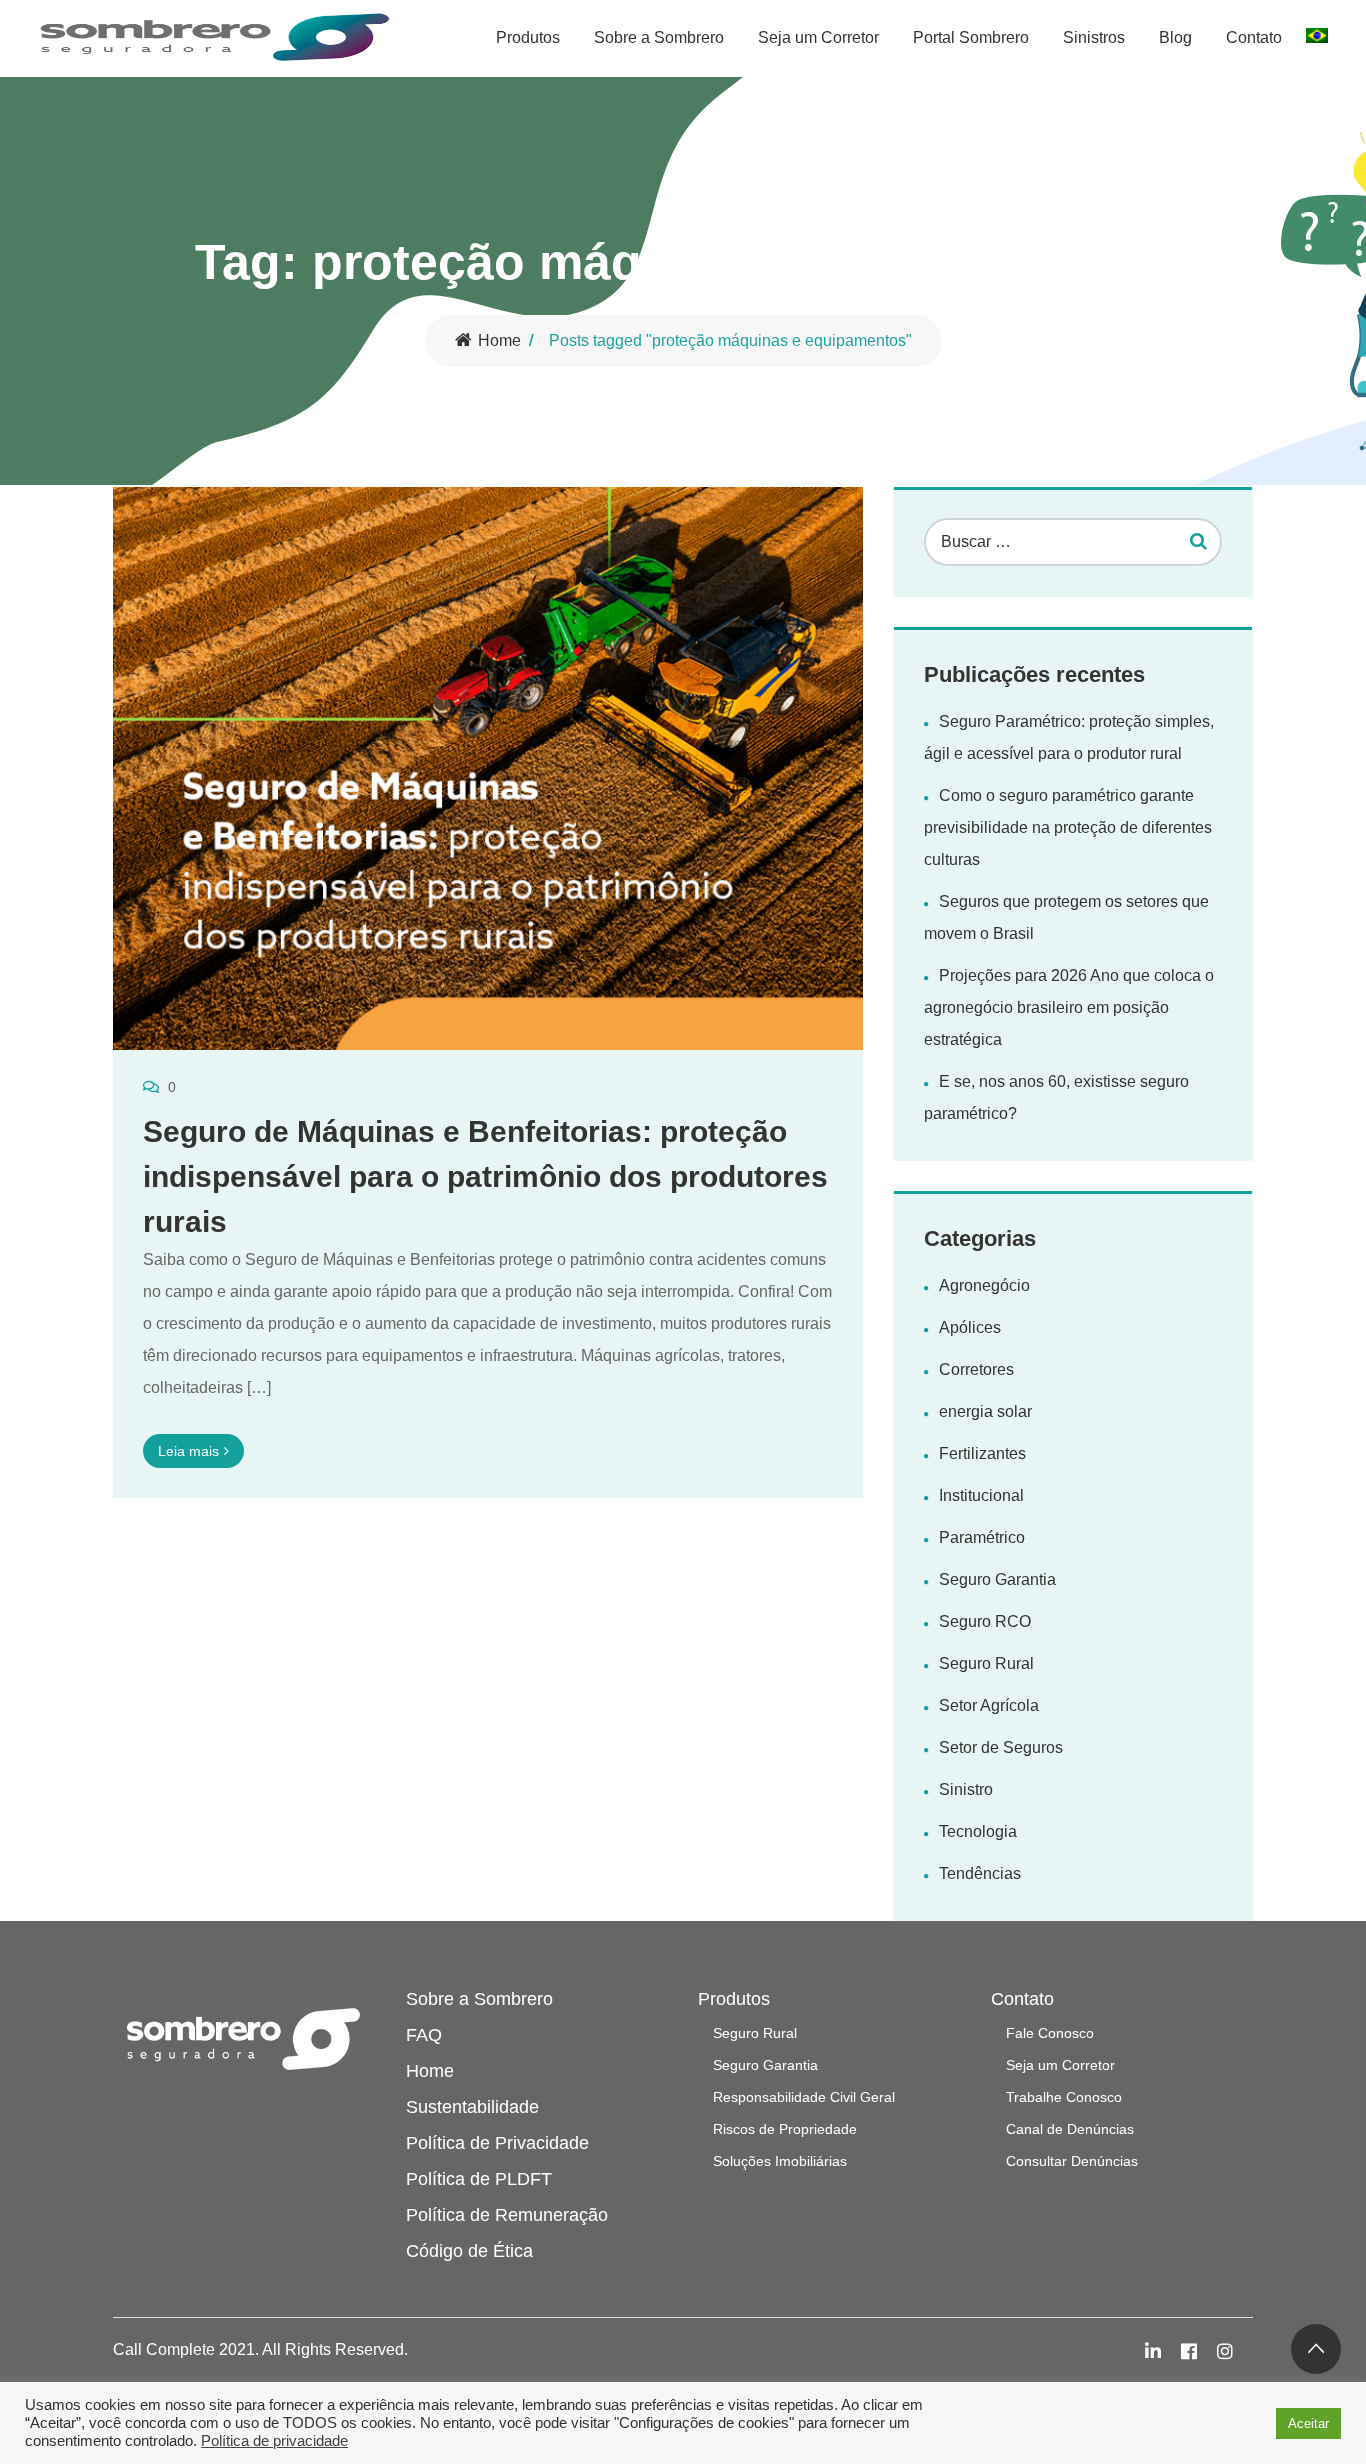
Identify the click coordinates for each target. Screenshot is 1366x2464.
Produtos (528, 37)
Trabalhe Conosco (1064, 2097)
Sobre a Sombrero (659, 37)
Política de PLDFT (479, 2179)
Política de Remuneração (507, 2215)
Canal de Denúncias (1070, 2129)
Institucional (981, 1495)
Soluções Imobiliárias (780, 2161)
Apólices (970, 1327)
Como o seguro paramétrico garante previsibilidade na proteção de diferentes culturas (1068, 827)
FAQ (424, 2035)
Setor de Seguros (1001, 1747)
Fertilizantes (982, 1453)
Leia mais (188, 1451)
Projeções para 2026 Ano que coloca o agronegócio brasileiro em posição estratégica (1069, 1007)
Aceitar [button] (1308, 2423)
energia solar (985, 1411)
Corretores (976, 1369)
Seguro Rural (986, 1663)
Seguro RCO (985, 1621)
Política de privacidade (274, 2441)
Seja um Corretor (818, 37)
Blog (1175, 37)
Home (499, 340)
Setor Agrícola (989, 1705)
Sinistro (966, 1789)
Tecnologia (978, 1831)
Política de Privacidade (497, 2143)
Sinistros (1094, 37)
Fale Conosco (1050, 2033)
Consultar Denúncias (1072, 2161)
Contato (1254, 37)
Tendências (980, 1873)
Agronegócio (984, 1285)
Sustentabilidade (472, 2107)
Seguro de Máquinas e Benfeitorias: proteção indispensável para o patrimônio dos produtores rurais (485, 1176)
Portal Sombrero (971, 37)
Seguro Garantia (997, 1579)
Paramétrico (982, 1537)
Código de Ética (469, 2251)
